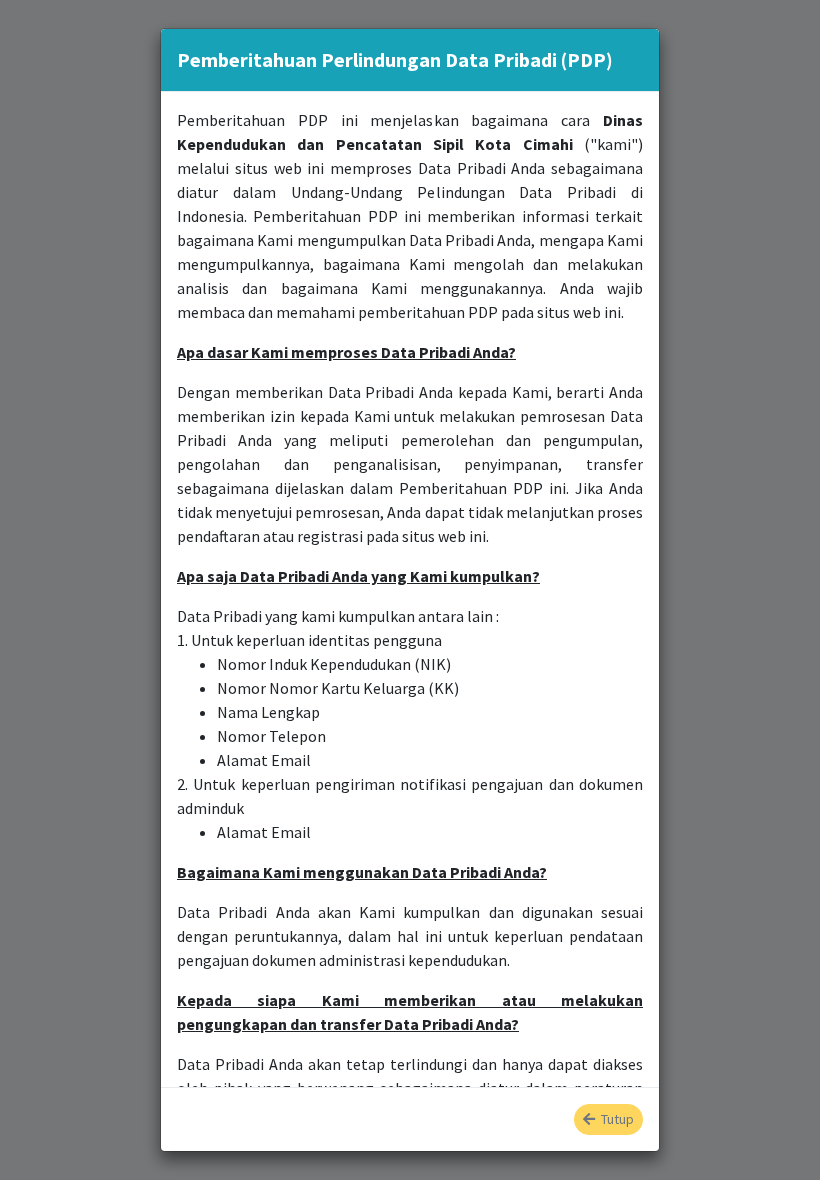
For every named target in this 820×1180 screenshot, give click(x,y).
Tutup (614, 1119)
